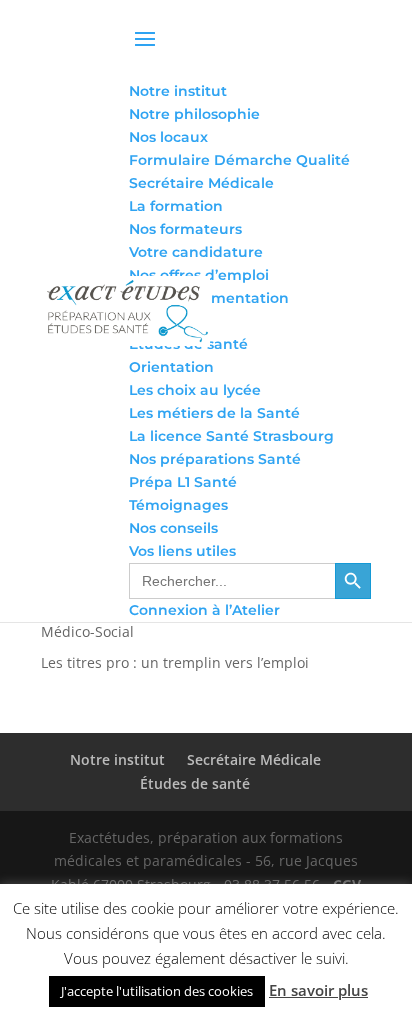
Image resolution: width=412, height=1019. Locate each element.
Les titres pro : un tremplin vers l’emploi (175, 662)
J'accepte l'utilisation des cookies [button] (157, 991)
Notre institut (117, 759)
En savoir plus (318, 990)
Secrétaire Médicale (254, 759)
